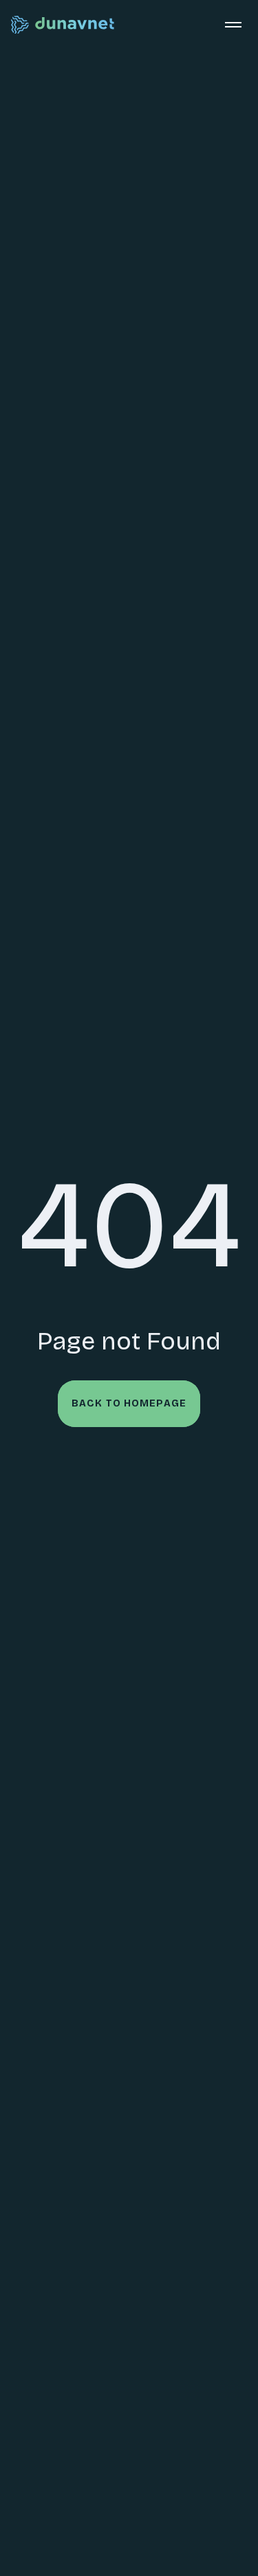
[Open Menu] (233, 25)
